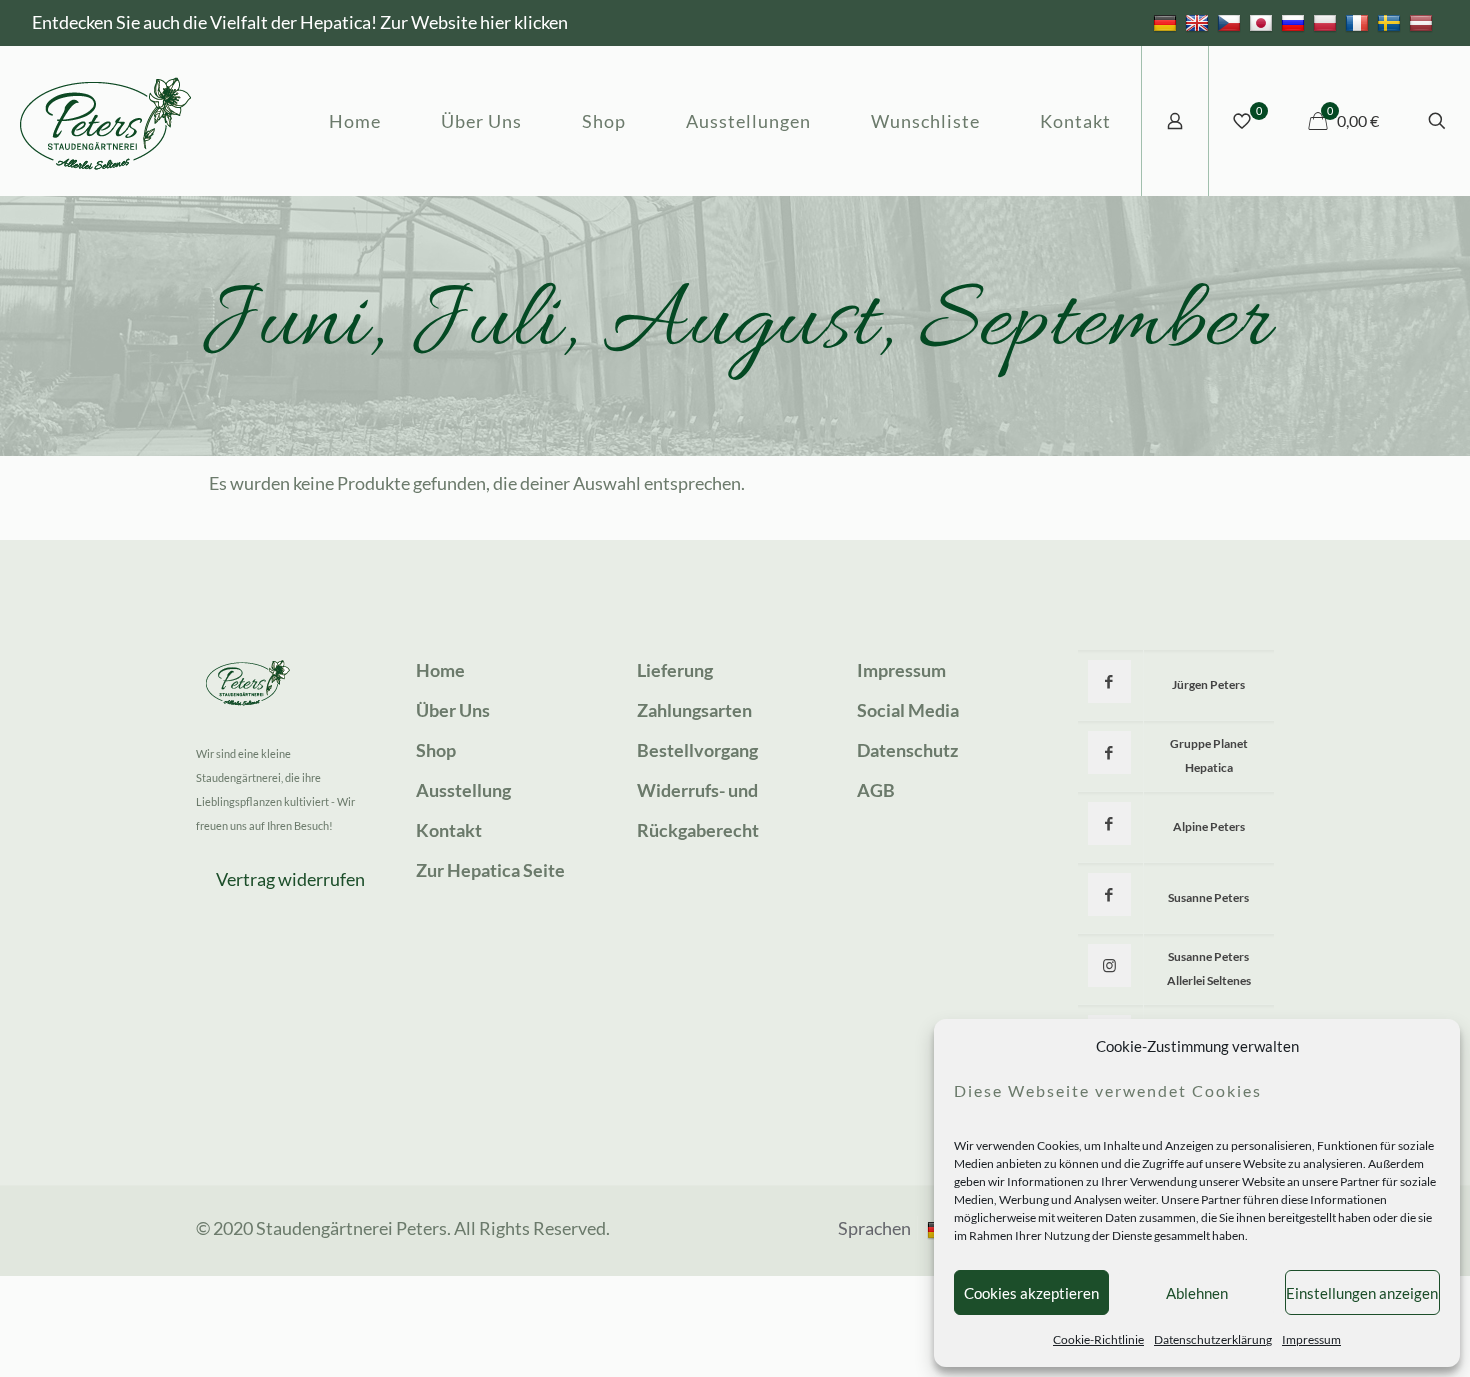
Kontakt (449, 830)
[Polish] (1327, 22)
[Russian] (1295, 22)
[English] (1199, 22)
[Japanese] (1263, 22)
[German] (1167, 22)
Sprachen (874, 1228)
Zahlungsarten (694, 710)
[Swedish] (1391, 22)
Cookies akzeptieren (1031, 1293)
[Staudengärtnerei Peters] (106, 121)
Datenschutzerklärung (1213, 1339)
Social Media (908, 710)
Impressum (1311, 1339)
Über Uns (453, 710)
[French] (1359, 22)
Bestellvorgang (697, 750)
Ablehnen (1197, 1293)
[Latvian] (1423, 22)
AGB (876, 790)
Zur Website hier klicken (474, 22)
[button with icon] (1109, 681)
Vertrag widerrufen (290, 879)
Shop (436, 750)
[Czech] (1231, 22)
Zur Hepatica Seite (490, 870)
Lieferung (675, 670)
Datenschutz (907, 750)
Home (440, 670)
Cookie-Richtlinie (1098, 1339)
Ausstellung (463, 790)
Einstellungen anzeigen (1362, 1293)
